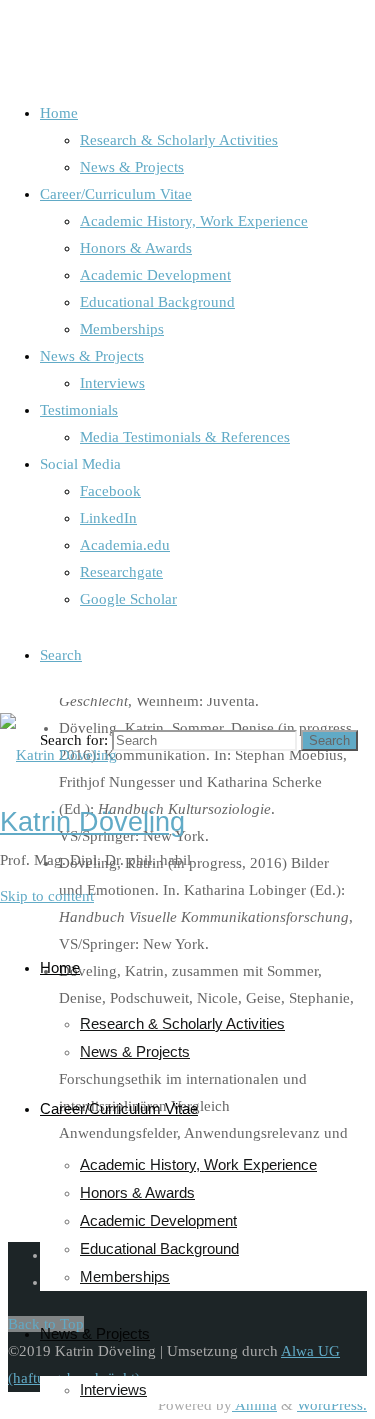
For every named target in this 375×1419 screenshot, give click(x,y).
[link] (61, 655)
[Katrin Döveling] (58, 755)
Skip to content (47, 896)
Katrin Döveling (92, 822)
